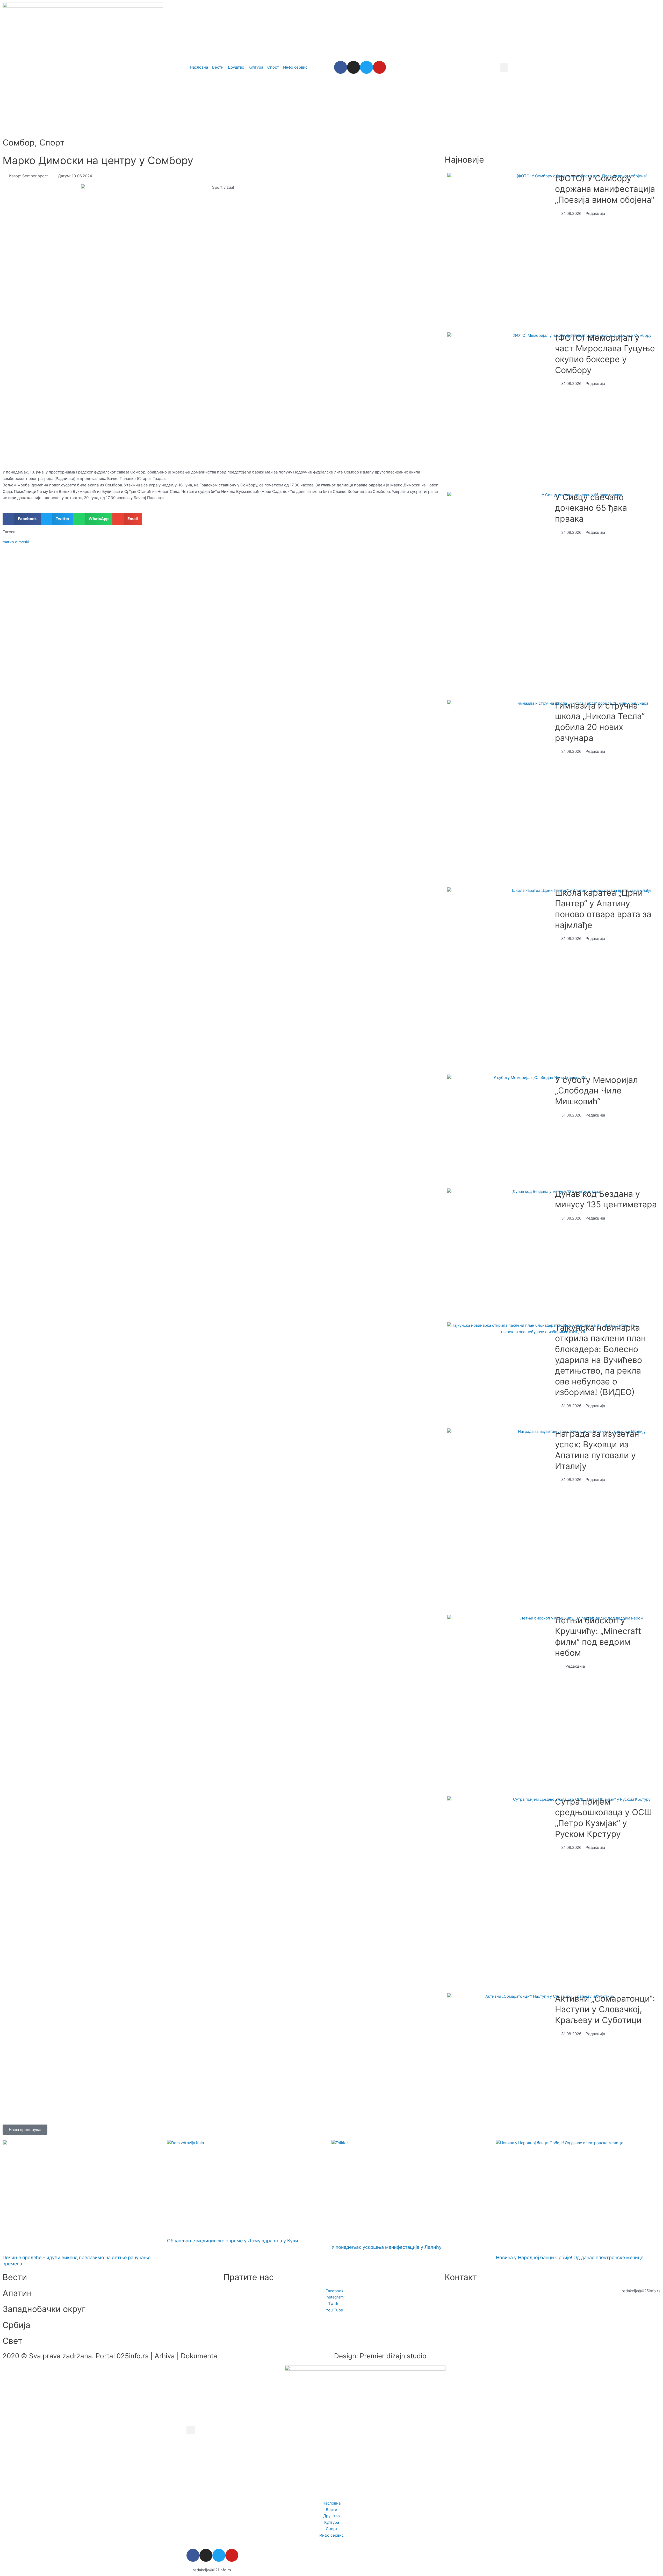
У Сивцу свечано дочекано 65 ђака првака (591, 508)
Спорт (52, 143)
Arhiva (165, 2356)
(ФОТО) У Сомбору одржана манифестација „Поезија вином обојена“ (605, 189)
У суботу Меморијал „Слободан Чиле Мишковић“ (596, 1091)
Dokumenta (199, 2356)
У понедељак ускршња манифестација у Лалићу (387, 2247)
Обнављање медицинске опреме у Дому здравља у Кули (233, 2241)
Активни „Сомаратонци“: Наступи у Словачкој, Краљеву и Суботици (605, 2009)
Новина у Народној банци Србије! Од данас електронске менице (570, 2257)
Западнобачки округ (44, 2309)
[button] (504, 67)
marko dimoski (16, 542)
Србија (16, 2325)
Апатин (17, 2293)
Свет (12, 2341)
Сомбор (19, 143)
